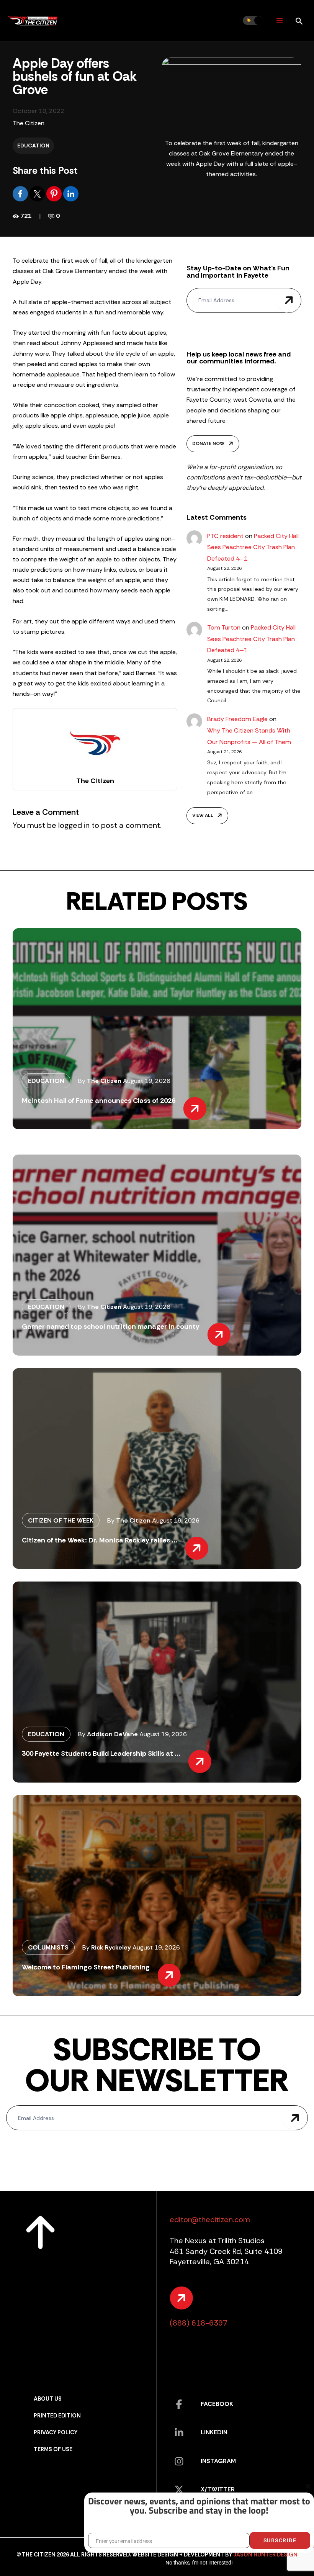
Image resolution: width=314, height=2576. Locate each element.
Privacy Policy (56, 2433)
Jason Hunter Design (265, 2555)
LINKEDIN (214, 2432)
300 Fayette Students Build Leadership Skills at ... (101, 1753)
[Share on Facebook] (21, 193)
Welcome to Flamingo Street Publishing (86, 1967)
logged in (74, 825)
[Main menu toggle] (279, 20)
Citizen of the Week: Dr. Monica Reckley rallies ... (100, 1540)
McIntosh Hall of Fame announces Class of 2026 (99, 1101)
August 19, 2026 (147, 1081)
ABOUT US (48, 2399)
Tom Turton (224, 627)
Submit (289, 300)
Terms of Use (53, 2449)
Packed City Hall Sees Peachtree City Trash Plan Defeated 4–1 (253, 547)
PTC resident (225, 536)
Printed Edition (57, 2416)
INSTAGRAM (218, 2461)
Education (33, 146)
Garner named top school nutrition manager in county (111, 1326)
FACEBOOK (217, 2404)
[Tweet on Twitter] (38, 193)
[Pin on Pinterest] (55, 193)
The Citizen (29, 123)
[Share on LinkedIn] (71, 193)
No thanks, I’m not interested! (199, 2563)
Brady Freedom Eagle (237, 719)
